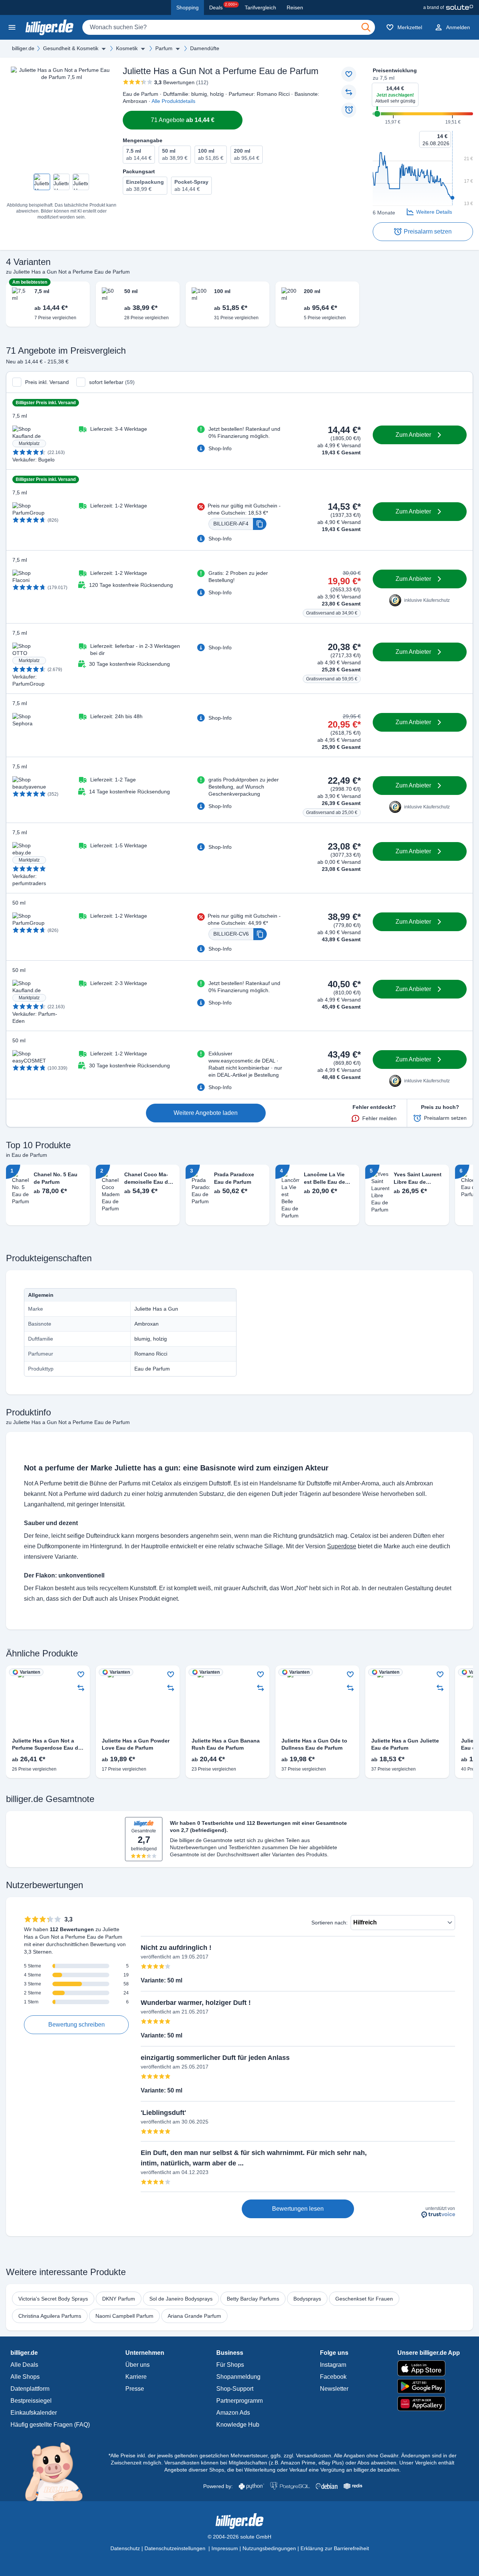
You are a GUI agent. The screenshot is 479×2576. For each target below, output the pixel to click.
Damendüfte (205, 48)
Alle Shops (25, 2377)
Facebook (333, 2377)
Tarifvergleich (260, 7)
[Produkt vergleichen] (349, 92)
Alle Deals (24, 2365)
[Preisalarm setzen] (349, 110)
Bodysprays (307, 2299)
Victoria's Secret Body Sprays (53, 2299)
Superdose (342, 1546)
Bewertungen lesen (298, 2209)
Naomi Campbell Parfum (124, 2316)
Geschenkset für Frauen (364, 2299)
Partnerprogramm (239, 2401)
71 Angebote (183, 120)
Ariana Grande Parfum (194, 2316)
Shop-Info (220, 448)
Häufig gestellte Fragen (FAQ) (50, 2425)
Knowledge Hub (238, 2425)
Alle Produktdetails (173, 101)
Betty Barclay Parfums (253, 2299)
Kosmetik (127, 48)
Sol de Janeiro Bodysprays (181, 2299)
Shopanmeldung (238, 2377)
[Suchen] (366, 27)
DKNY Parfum (119, 2299)
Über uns (138, 2365)
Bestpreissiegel (31, 2401)
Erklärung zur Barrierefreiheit (335, 2548)
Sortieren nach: (329, 1923)
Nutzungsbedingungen (269, 2548)
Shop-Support (235, 2389)
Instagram (333, 2365)
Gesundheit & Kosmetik (71, 48)
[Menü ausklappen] (104, 49)
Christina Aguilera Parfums (50, 2316)
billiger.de (23, 48)
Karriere (136, 2377)
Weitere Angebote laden (206, 1113)
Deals (223, 6)
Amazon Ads (233, 2413)
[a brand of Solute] (448, 7)
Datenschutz (125, 2548)
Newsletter (334, 2389)
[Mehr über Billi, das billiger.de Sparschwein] (58, 2471)
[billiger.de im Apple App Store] (429, 2368)
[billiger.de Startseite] (49, 27)
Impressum (225, 2548)
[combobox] (229, 27)
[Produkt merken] (349, 74)
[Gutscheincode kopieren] (260, 524)
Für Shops (230, 2365)
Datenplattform (30, 2389)
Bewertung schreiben (77, 2025)
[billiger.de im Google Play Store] (429, 2386)
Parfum (164, 48)
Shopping (187, 7)
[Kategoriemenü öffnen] (12, 27)
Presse (135, 2389)
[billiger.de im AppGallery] (429, 2404)
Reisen (295, 7)
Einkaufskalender (34, 2413)
